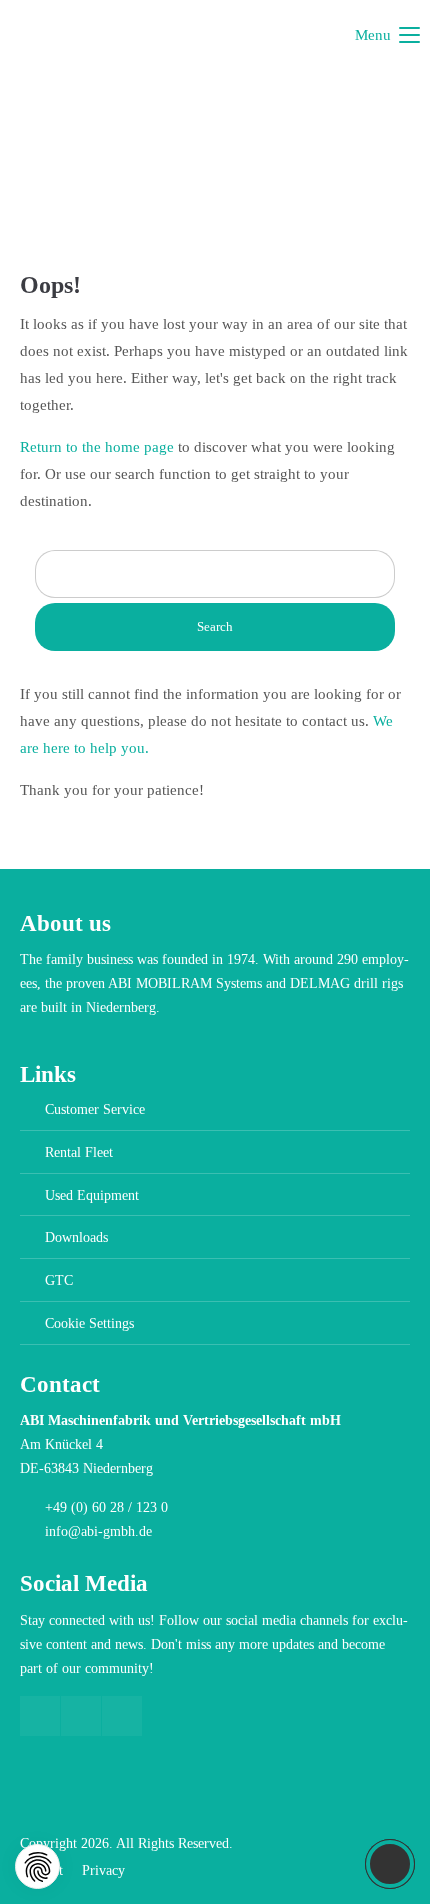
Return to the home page (97, 447)
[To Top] (390, 1864)
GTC (59, 1280)
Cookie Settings (89, 1323)
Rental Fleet (79, 1152)
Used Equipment (92, 1195)
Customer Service (95, 1109)
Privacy (103, 1870)
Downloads (76, 1237)
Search (215, 626)
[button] (37, 1866)
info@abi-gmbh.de (98, 1531)
